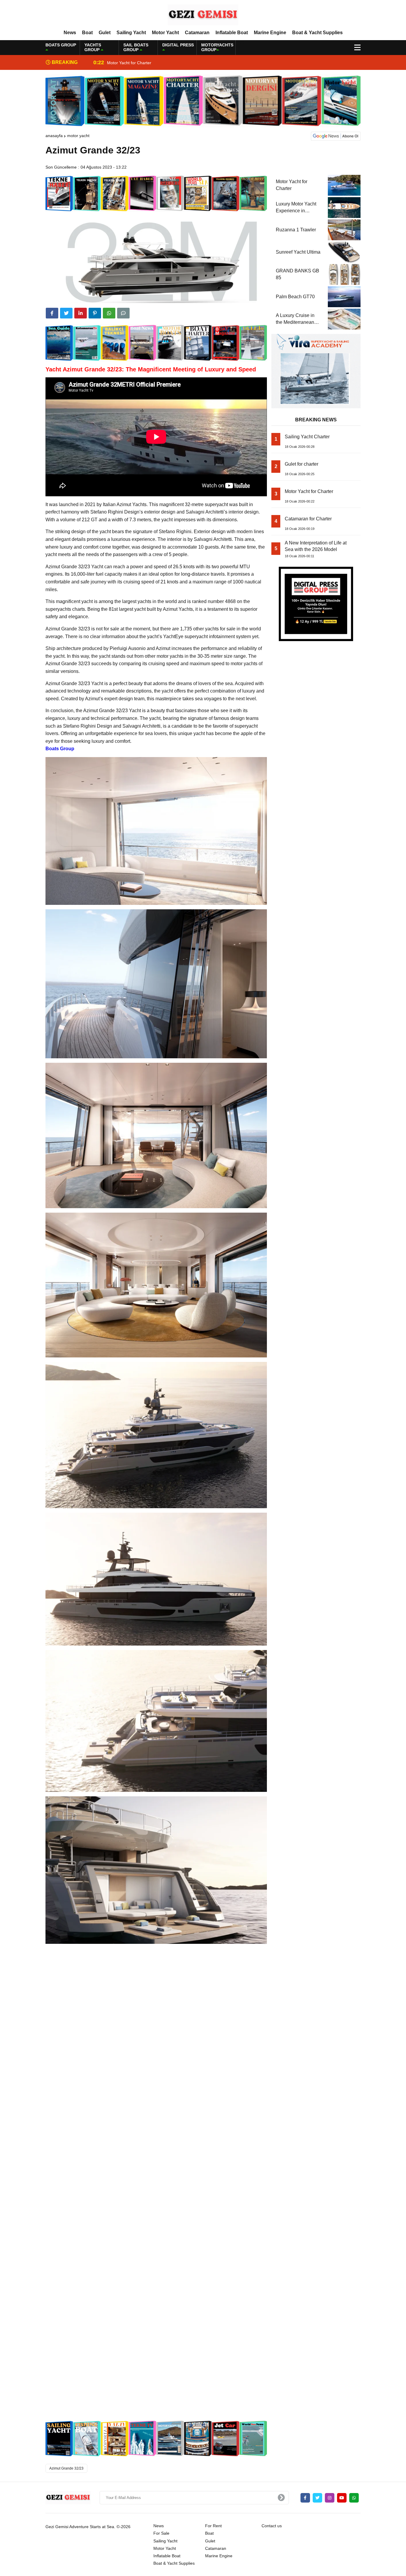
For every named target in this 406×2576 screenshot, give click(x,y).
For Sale (161, 2533)
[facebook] (52, 313)
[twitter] (66, 313)
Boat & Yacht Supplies (317, 33)
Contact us (272, 2526)
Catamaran (197, 33)
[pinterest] (95, 313)
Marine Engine (270, 33)
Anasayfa (54, 136)
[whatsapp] (354, 2498)
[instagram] (330, 2498)
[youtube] (342, 2498)
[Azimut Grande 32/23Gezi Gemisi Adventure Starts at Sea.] (203, 15)
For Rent (213, 2526)
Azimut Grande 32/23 (66, 2468)
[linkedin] (81, 313)
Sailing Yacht (131, 33)
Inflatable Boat (232, 33)
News (70, 33)
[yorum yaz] (123, 313)
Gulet (105, 33)
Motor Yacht (165, 33)
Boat (87, 33)
